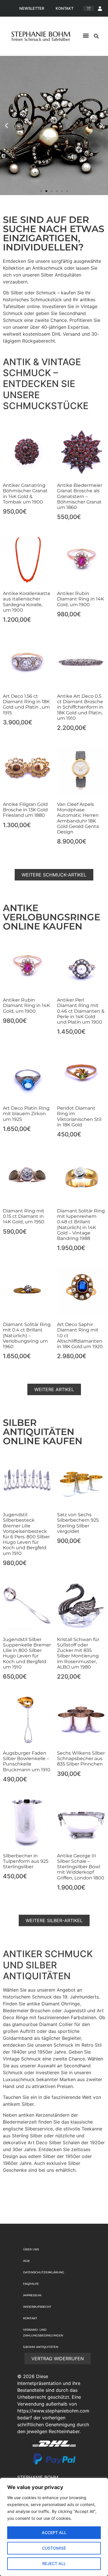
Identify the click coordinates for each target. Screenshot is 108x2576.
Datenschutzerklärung (44, 2272)
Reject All (54, 2564)
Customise (54, 2548)
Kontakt (65, 8)
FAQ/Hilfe (31, 2284)
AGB (26, 2261)
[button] (86, 35)
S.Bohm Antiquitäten (41, 2347)
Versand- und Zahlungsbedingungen (43, 2333)
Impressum (32, 2295)
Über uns (31, 2249)
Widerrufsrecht (37, 2307)
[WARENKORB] (89, 8)
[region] (54, 2527)
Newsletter (32, 8)
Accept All (54, 2533)
